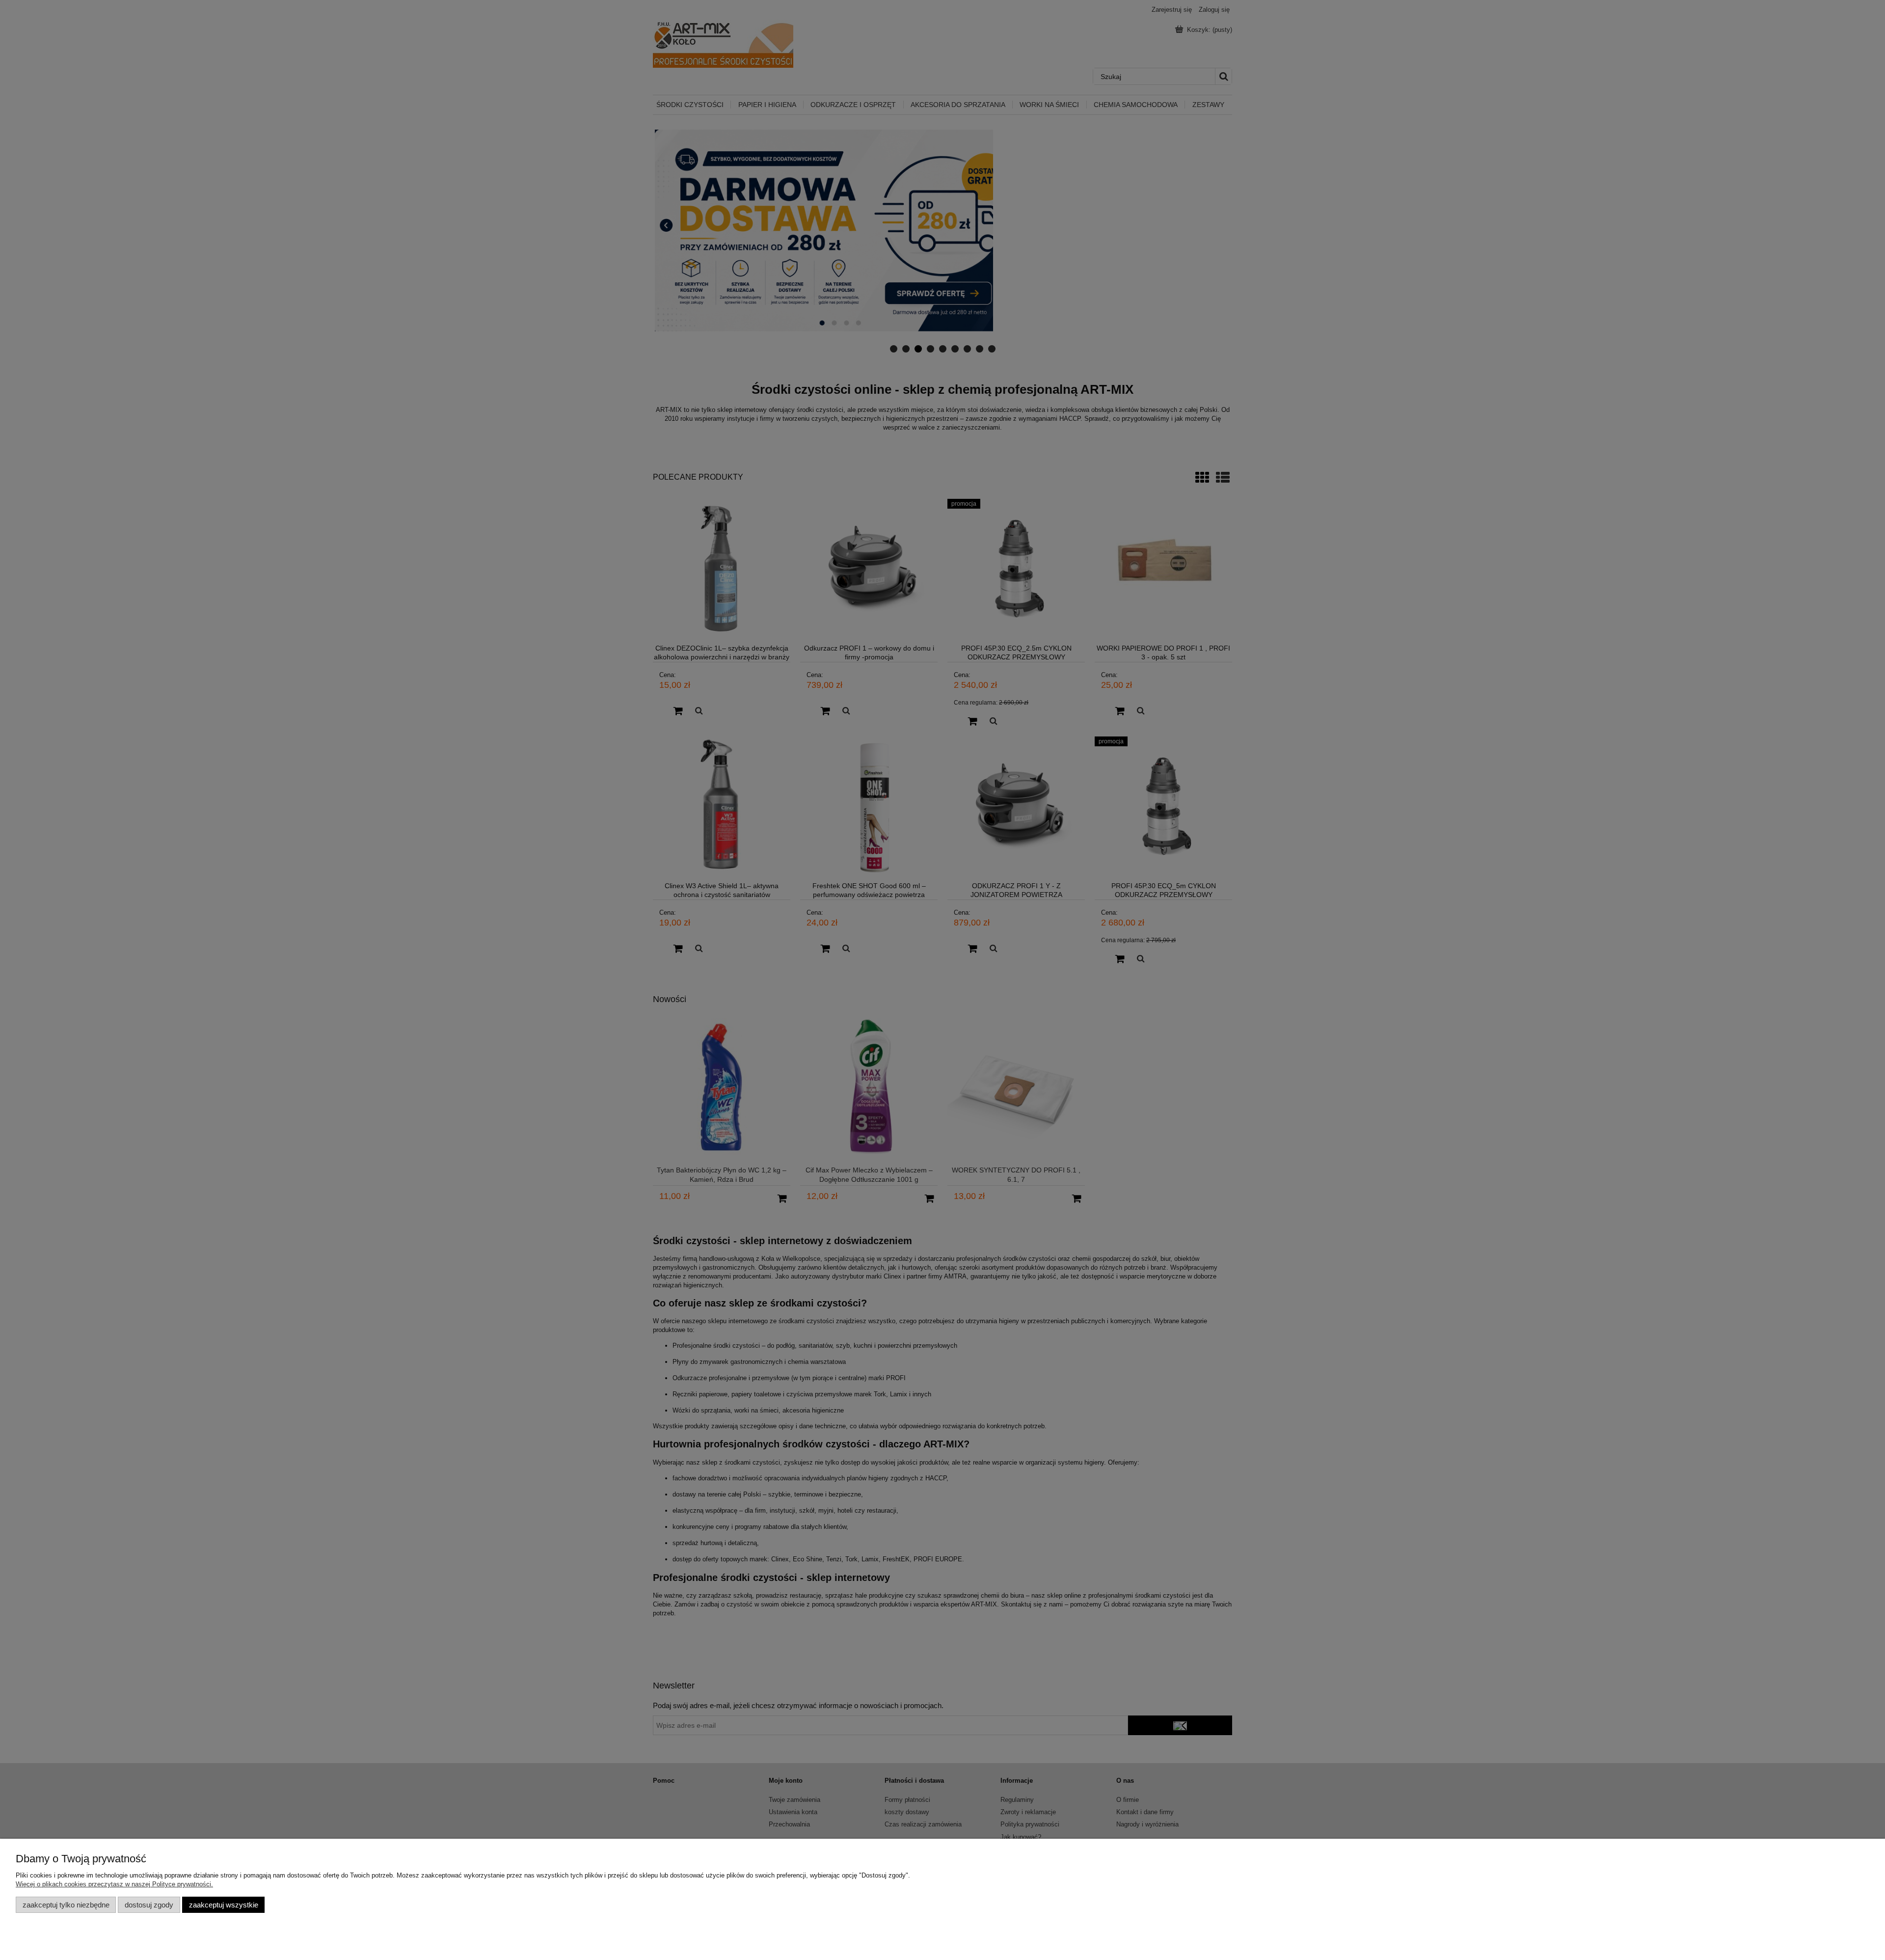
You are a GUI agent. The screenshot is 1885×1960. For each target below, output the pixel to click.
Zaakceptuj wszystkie (224, 1905)
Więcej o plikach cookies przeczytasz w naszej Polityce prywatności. (114, 1884)
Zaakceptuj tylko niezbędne (66, 1905)
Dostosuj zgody (149, 1905)
